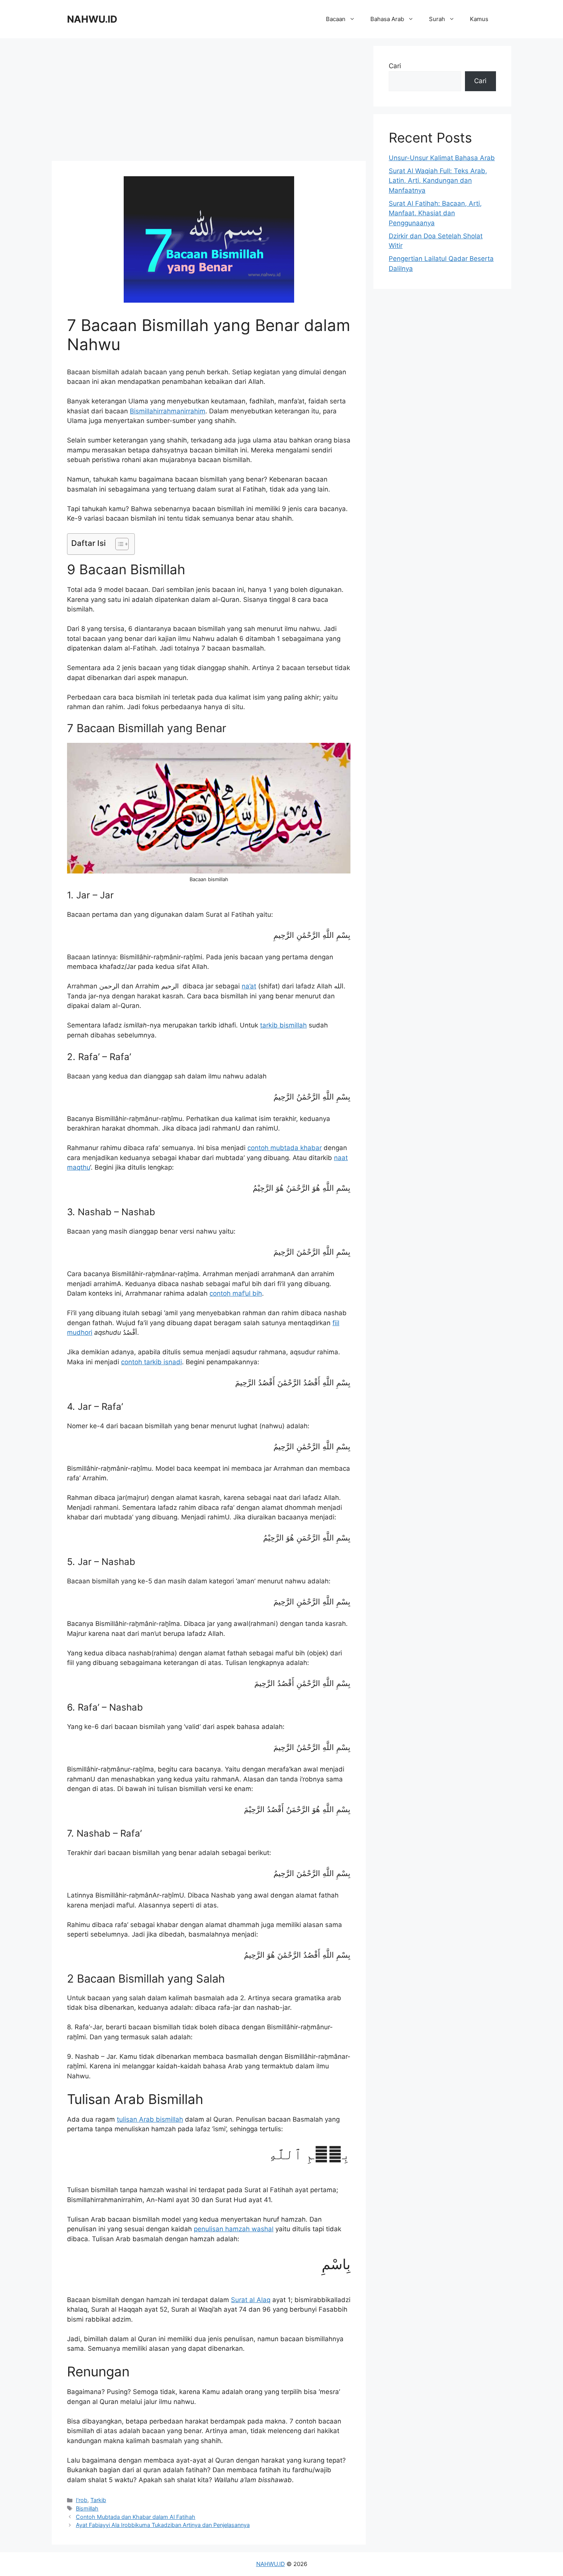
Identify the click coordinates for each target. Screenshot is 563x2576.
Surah (437, 19)
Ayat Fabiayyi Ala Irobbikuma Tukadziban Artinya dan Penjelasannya (163, 2525)
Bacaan (336, 19)
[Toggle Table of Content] (118, 544)
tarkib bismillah (283, 1025)
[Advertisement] (209, 100)
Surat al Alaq (251, 2300)
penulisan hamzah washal (234, 2229)
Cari (395, 66)
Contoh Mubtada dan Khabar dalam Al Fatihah (136, 2517)
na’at (249, 986)
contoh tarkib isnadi (151, 1362)
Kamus (479, 19)
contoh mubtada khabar (285, 1148)
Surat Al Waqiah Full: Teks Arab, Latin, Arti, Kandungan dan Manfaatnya (438, 181)
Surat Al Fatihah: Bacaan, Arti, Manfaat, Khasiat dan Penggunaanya (435, 213)
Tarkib (98, 2500)
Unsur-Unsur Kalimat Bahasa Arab (442, 158)
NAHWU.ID (92, 19)
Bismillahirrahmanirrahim (168, 411)
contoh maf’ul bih (236, 1293)
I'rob (82, 2500)
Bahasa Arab (387, 19)
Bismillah (87, 2508)
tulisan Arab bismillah (150, 2119)
